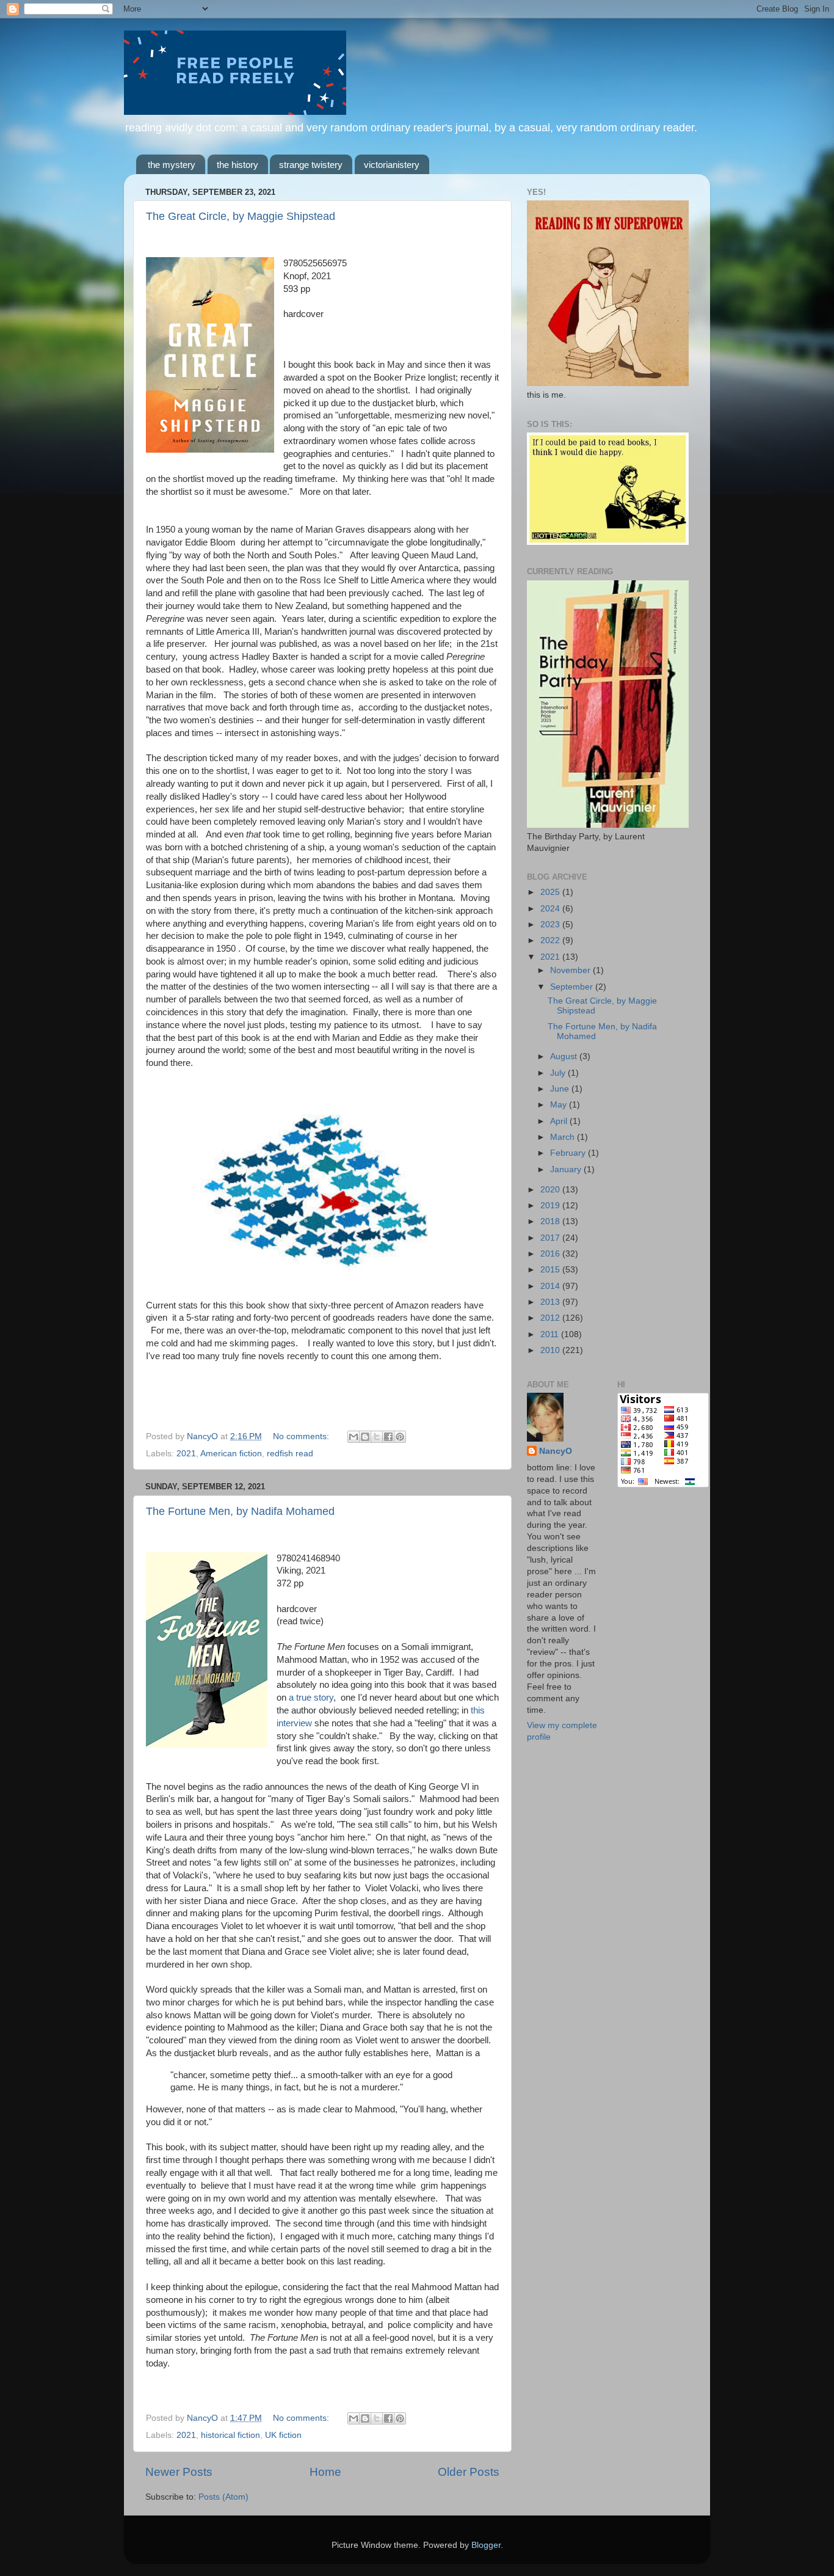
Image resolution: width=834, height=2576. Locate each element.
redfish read (290, 1454)
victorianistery (392, 165)
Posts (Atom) (223, 2497)
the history (238, 165)
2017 (551, 1238)
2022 (551, 940)
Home (325, 2472)
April (560, 1121)
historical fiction (230, 2435)
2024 (551, 909)
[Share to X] (377, 1437)
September (573, 987)
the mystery (172, 165)
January (567, 1169)
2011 (551, 1334)
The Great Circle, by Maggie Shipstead (241, 216)
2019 (551, 1206)
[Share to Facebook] (388, 1437)
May (560, 1105)
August (565, 1056)
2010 (551, 1350)
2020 (551, 1190)
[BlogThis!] (365, 1437)
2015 (551, 1270)
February (569, 1153)
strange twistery (311, 165)
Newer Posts (179, 2472)
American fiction (231, 1454)
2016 (551, 1254)
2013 (551, 1302)
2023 (551, 925)
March (564, 1137)
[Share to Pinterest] (400, 1437)
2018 (551, 1221)
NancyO (556, 1451)
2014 (551, 1286)
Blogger (486, 2545)
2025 (551, 892)
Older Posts (469, 2472)
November (571, 970)
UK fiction (283, 2435)
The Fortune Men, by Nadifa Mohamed (240, 1511)
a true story (311, 1698)
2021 (186, 1454)
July (559, 1073)
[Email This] (354, 1437)
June (561, 1089)
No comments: (302, 1436)
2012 (551, 1318)
